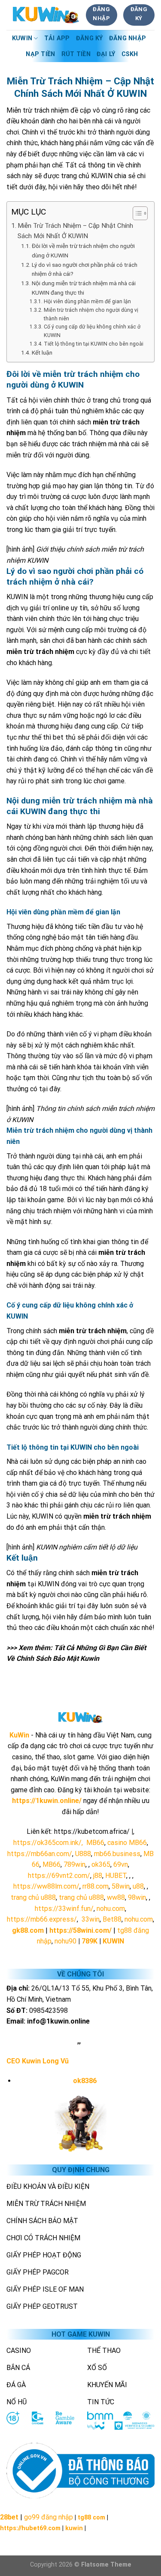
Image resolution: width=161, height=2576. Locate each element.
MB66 (95, 1843)
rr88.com (96, 1886)
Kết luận (42, 352)
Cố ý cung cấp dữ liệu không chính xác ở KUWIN (92, 331)
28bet (9, 2517)
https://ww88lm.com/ (46, 1886)
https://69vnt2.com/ (59, 1876)
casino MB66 (127, 1843)
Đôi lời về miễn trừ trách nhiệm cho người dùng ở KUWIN (83, 251)
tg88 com (91, 2518)
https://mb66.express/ (42, 1919)
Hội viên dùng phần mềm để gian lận (88, 301)
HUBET (116, 1876)
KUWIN (22, 38)
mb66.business (117, 1854)
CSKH (130, 54)
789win (74, 1864)
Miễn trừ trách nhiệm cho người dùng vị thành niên (91, 314)
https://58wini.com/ (80, 1930)
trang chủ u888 (33, 1897)
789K (90, 1941)
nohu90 (65, 1941)
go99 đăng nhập (49, 2517)
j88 (98, 1876)
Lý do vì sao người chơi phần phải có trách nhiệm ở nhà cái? (85, 269)
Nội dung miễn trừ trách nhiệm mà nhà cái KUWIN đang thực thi (84, 288)
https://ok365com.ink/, (48, 1843)
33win (91, 1919)
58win (121, 1886)
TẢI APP (57, 38)
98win (137, 1897)
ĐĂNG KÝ (90, 38)
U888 (83, 1854)
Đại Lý (106, 54)
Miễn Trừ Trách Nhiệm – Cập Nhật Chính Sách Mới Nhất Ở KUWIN (75, 231)
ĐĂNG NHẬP (128, 38)
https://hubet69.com (30, 2528)
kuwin (74, 2528)
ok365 (101, 1864)
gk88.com (28, 1930)
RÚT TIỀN (76, 54)
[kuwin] (46, 15)
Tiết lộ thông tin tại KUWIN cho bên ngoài (94, 344)
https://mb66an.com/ (40, 1854)
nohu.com (111, 1909)
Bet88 (112, 1919)
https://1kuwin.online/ (47, 1801)
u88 (138, 1886)
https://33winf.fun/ (64, 1909)
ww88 (116, 1897)
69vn (121, 1864)
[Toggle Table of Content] (136, 213)
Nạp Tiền (40, 54)
